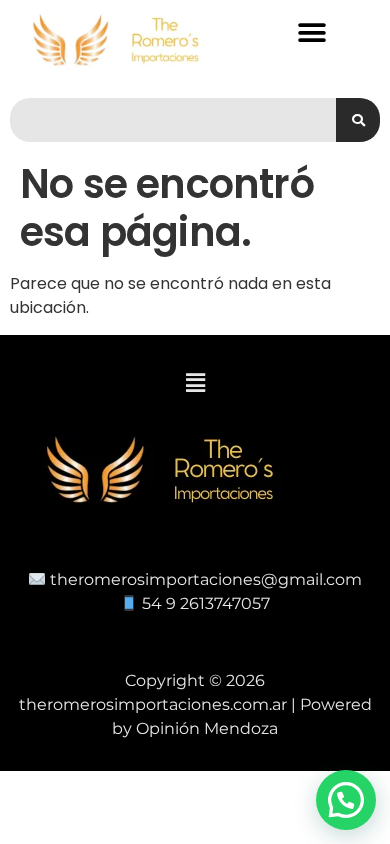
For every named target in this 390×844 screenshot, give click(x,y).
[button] (312, 32)
